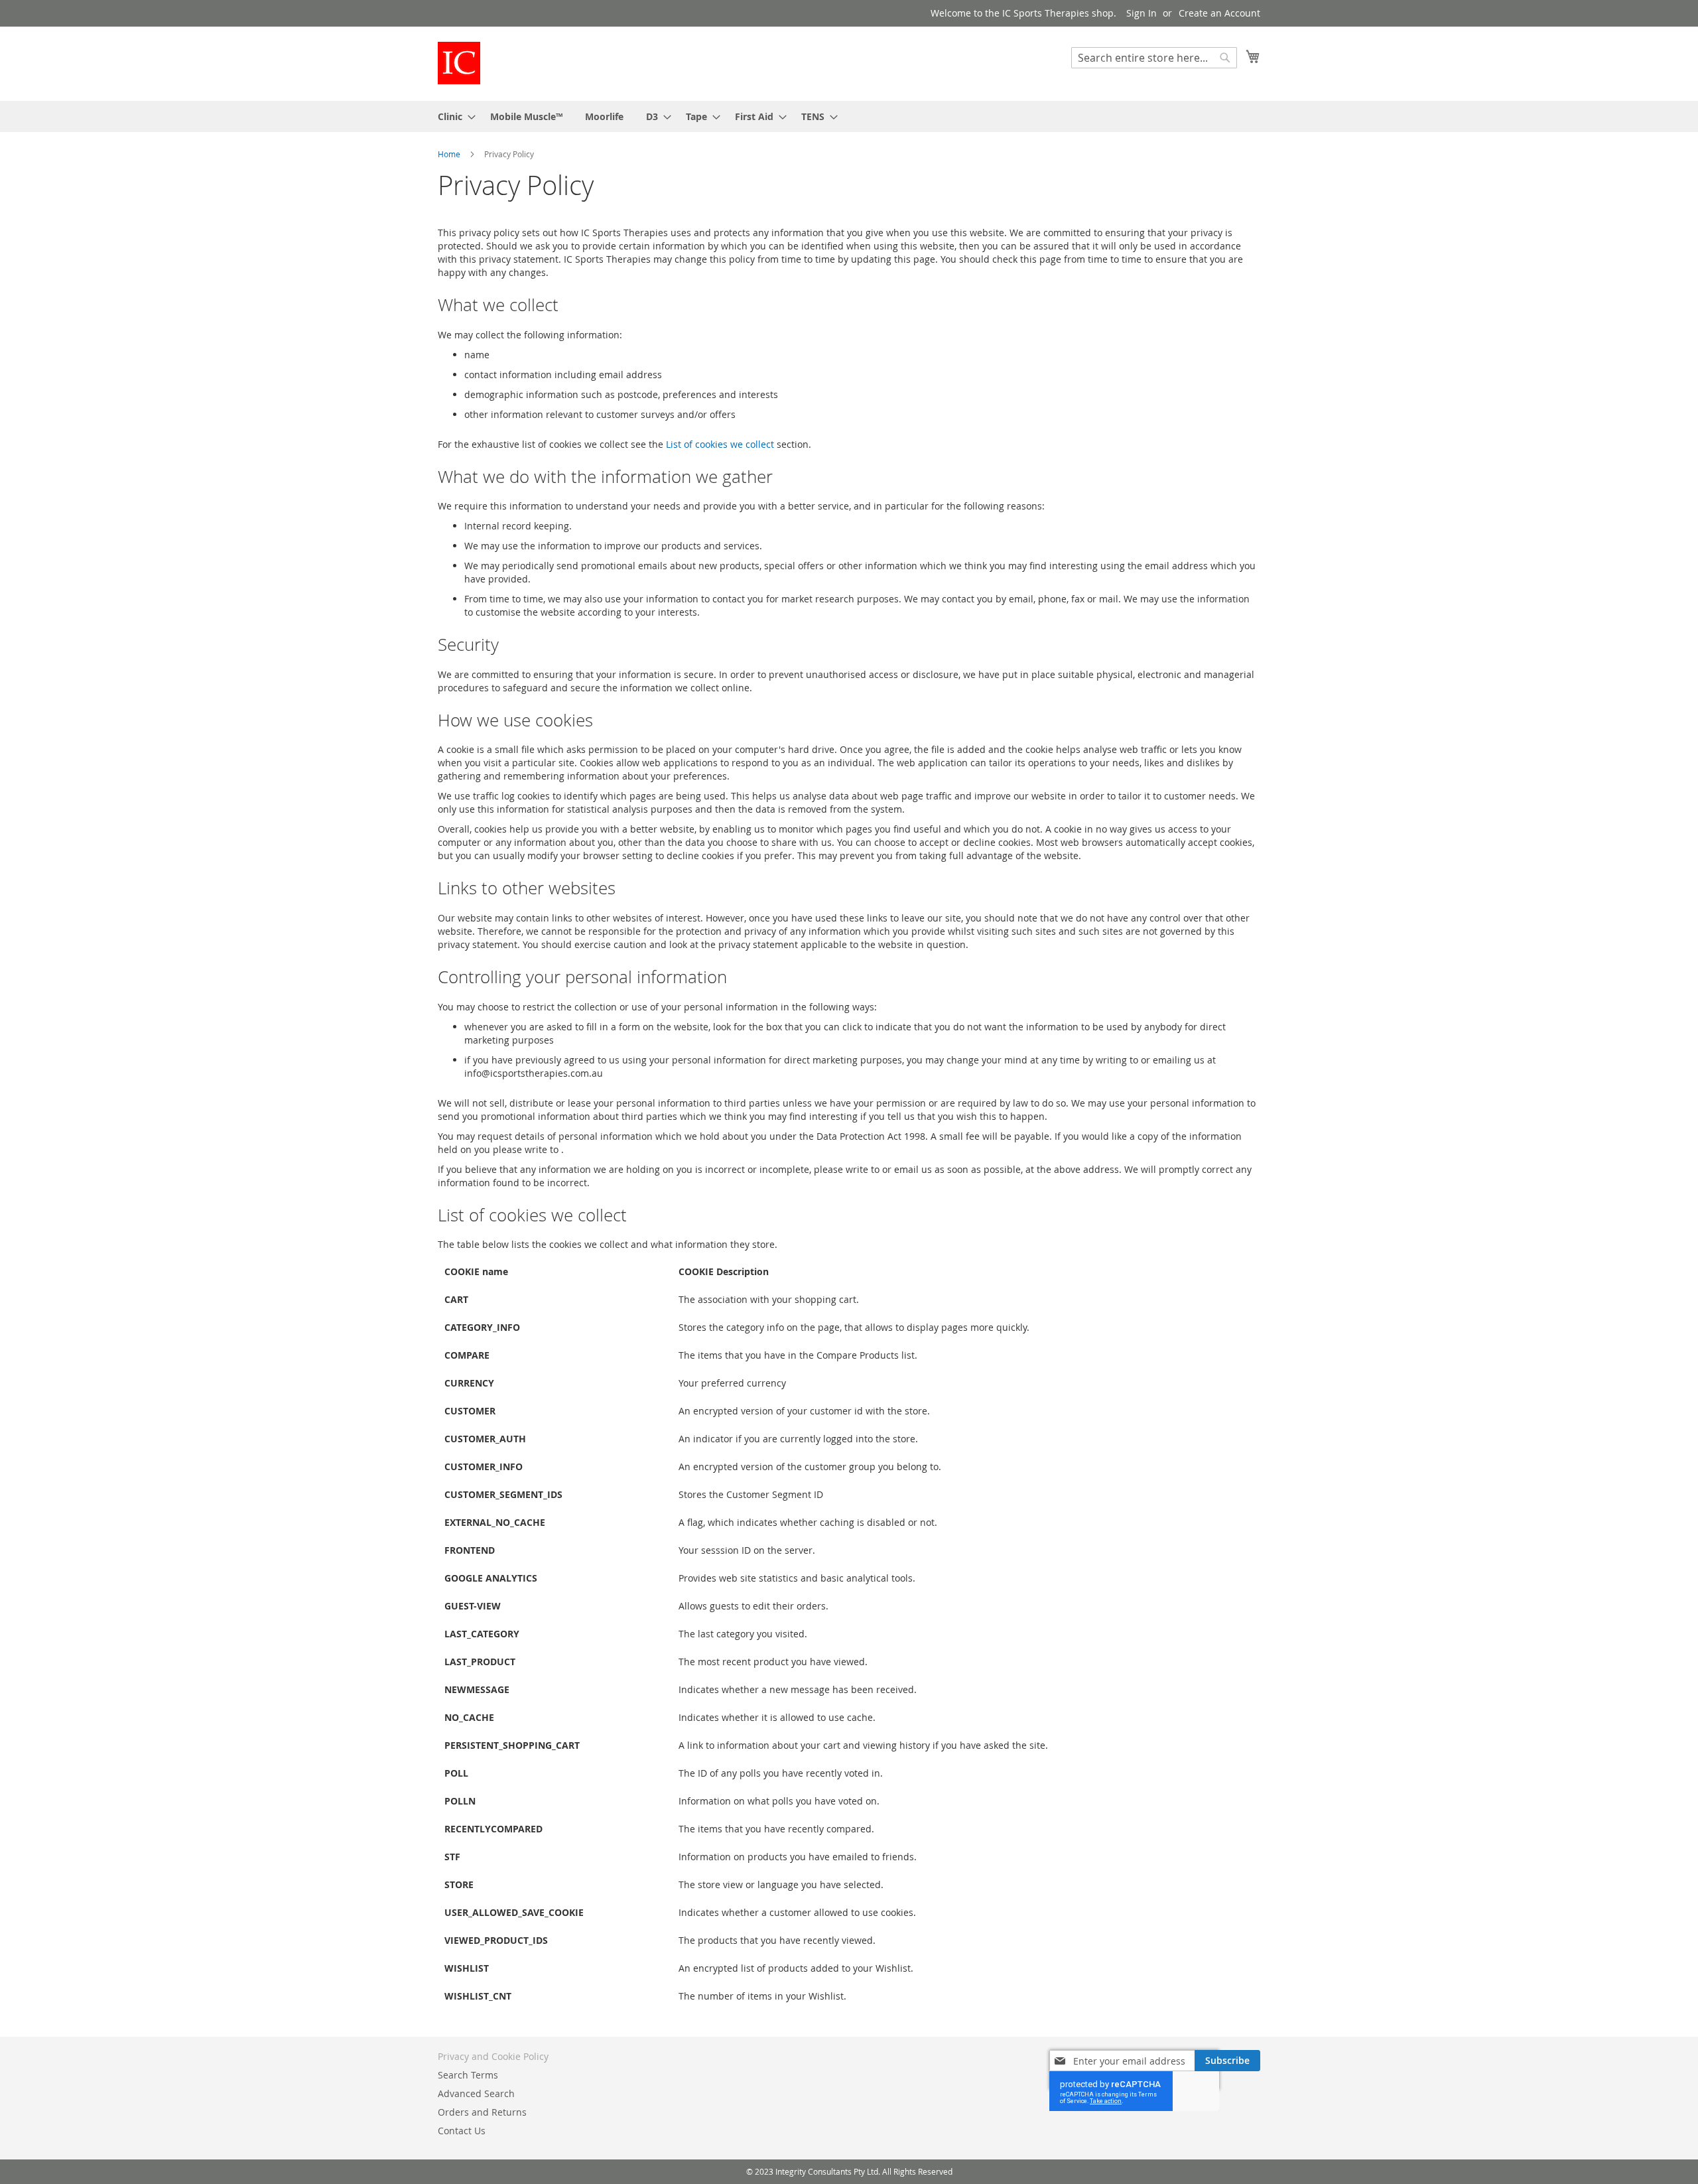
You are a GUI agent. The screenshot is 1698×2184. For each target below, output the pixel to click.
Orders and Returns (482, 2112)
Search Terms (468, 2075)
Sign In (1142, 13)
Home (450, 154)
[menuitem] (453, 116)
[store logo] (459, 63)
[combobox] (1154, 58)
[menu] (849, 116)
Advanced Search (476, 2093)
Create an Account (1219, 13)
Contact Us (462, 2131)
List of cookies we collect (720, 444)
